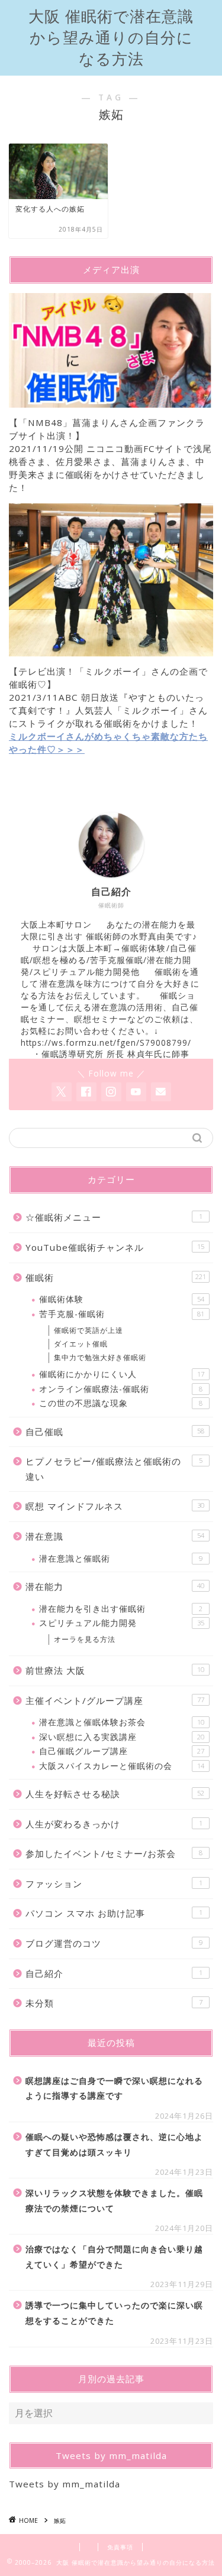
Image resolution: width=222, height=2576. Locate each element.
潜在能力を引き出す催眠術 (121, 1609)
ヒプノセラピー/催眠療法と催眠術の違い (114, 1469)
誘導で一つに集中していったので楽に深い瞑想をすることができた (114, 2313)
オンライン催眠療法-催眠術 (121, 1389)
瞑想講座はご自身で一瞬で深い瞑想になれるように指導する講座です (114, 2088)
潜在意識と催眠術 (121, 1558)
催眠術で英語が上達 (89, 1330)
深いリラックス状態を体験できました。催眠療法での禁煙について (114, 2201)
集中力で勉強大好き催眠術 (100, 1357)
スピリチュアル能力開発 (122, 1623)
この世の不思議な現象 (121, 1403)
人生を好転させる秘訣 (115, 1794)
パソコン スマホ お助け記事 (114, 1913)
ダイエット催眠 (81, 1344)
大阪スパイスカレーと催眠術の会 (122, 1766)
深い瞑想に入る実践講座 (122, 1737)
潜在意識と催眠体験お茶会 (122, 1722)
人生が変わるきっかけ (114, 1824)
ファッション (114, 1884)
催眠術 (116, 1277)
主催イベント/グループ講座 (115, 1700)
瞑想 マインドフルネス (115, 1506)
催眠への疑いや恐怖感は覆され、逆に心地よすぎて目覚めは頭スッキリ (114, 2144)
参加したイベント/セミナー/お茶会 (114, 1853)
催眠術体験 (122, 1299)
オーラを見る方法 (85, 1639)
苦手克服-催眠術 (122, 1314)
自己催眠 (115, 1432)
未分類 (114, 2003)
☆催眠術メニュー (114, 1217)
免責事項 (120, 2547)
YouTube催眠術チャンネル (115, 1247)
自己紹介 (114, 1973)
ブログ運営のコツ (114, 1943)
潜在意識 (115, 1536)
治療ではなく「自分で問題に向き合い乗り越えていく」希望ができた (114, 2257)
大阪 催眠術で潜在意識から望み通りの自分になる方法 (111, 38)
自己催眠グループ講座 (122, 1751)
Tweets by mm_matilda (65, 2484)
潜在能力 (115, 1586)
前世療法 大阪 (115, 1670)
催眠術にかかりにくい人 (122, 1374)
